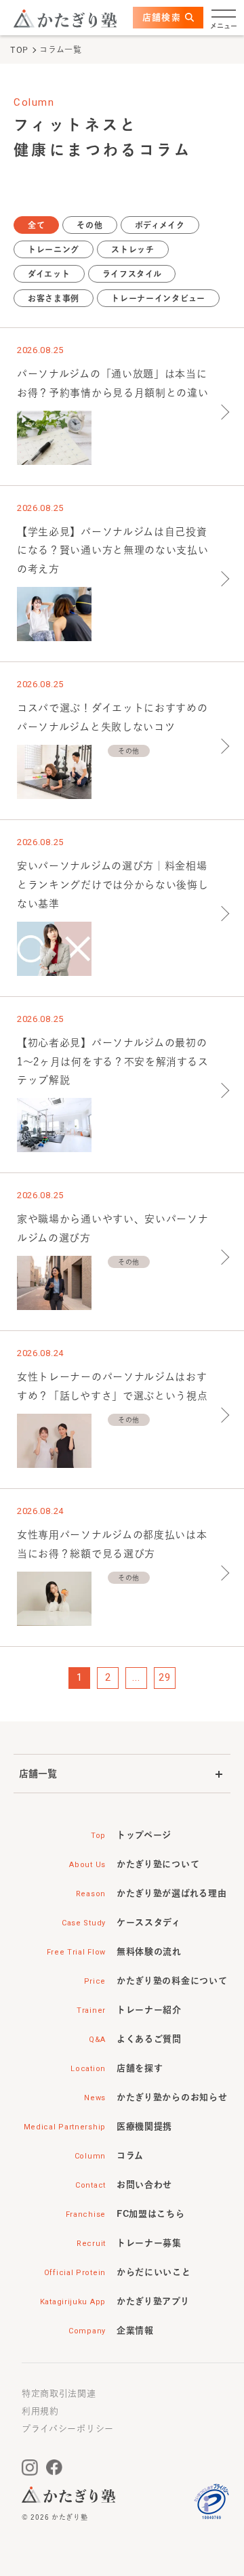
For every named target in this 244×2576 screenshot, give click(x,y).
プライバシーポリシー (68, 2429)
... (136, 1677)
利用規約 (40, 2411)
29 (164, 1677)
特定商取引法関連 (59, 2393)
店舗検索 (162, 17)
